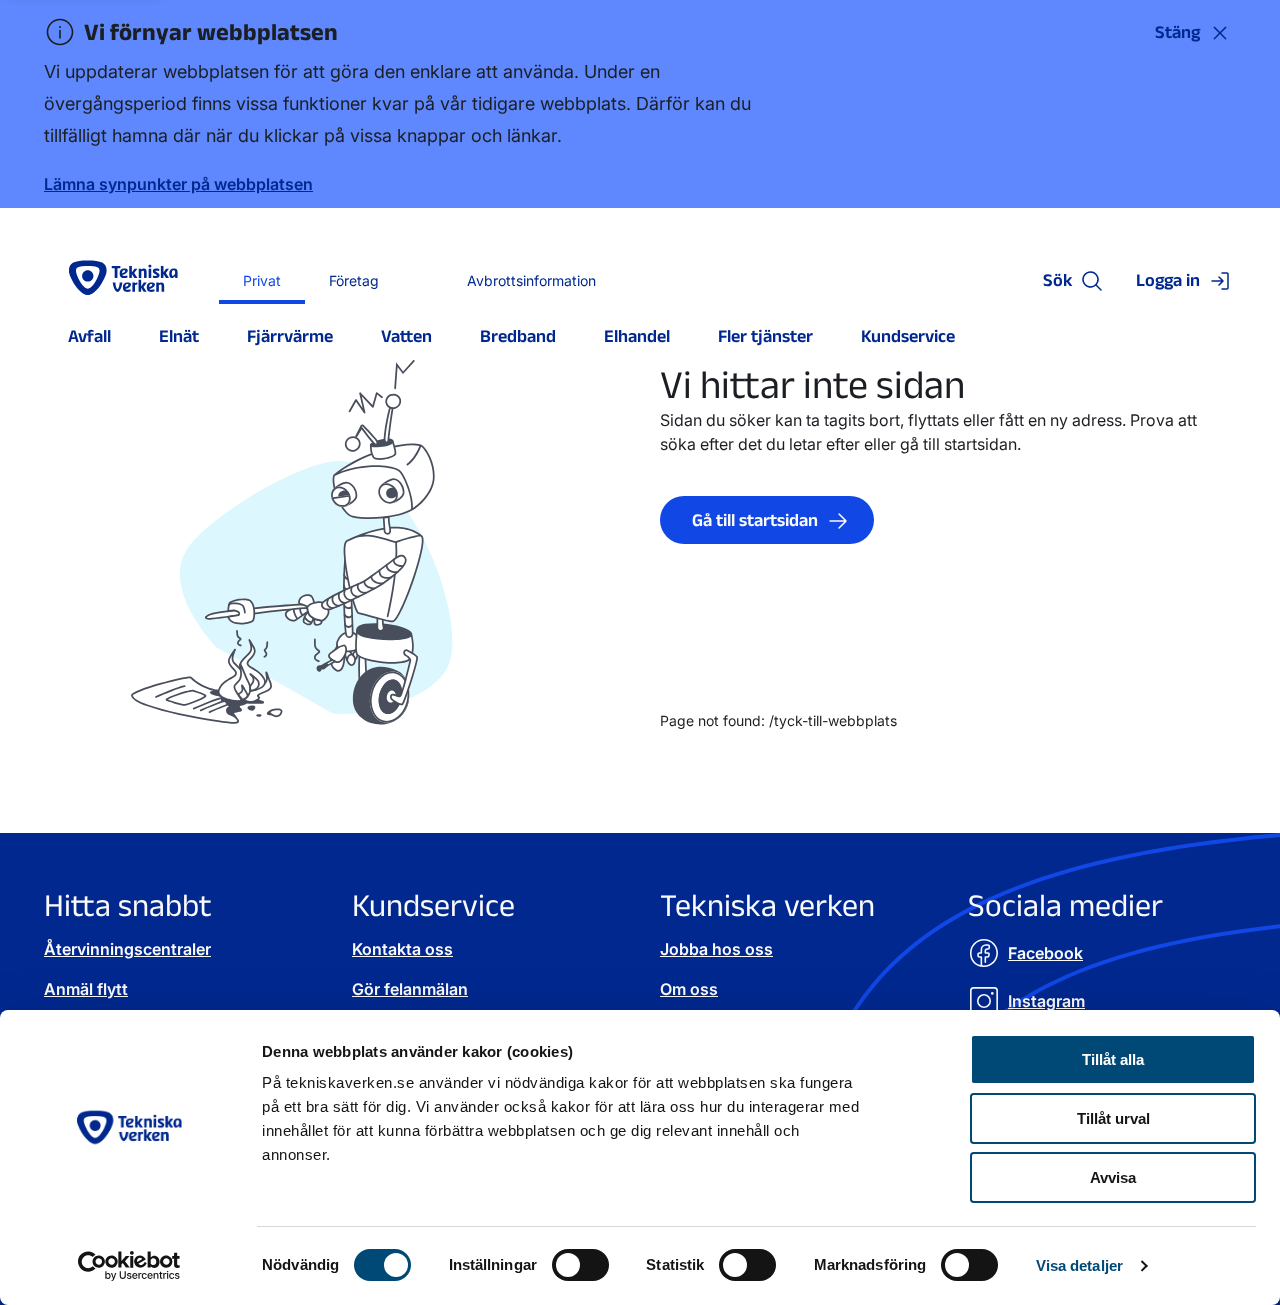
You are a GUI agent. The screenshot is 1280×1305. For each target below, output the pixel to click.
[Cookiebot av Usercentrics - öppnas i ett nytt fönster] (129, 1266)
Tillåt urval (1113, 1118)
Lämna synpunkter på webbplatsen (178, 184)
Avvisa (1113, 1177)
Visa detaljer (1079, 1265)
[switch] (580, 1265)
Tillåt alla (1113, 1059)
